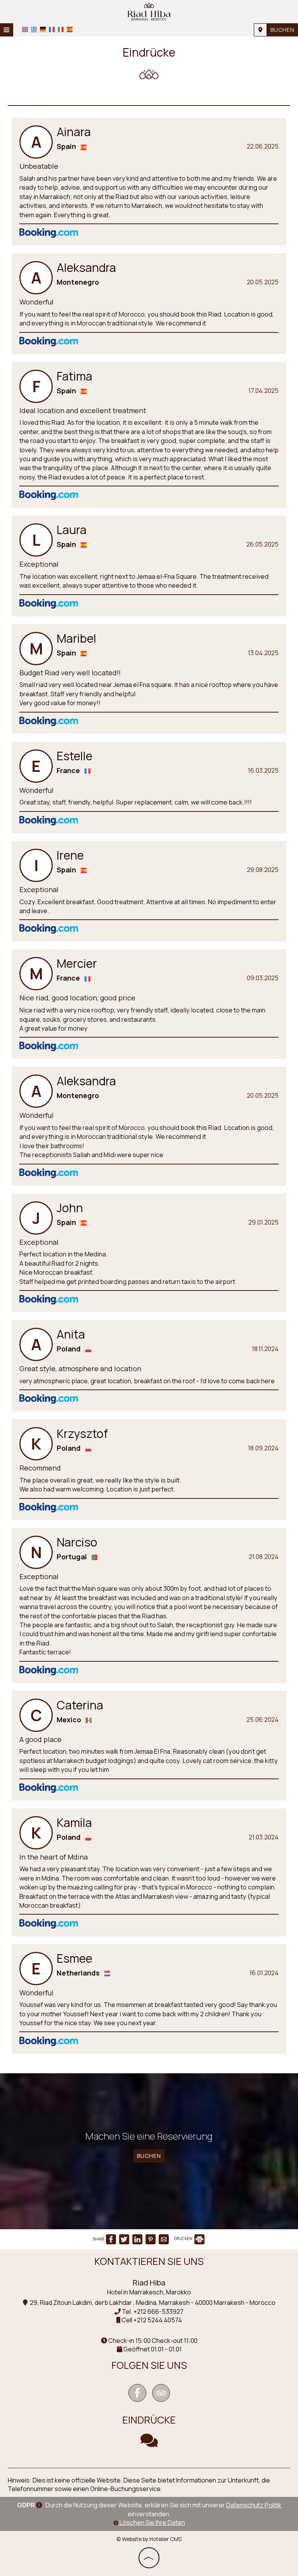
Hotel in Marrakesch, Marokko (149, 2292)
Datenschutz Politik (254, 2505)
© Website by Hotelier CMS (149, 2539)
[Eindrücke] (149, 2444)
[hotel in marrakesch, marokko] (149, 11)
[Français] (52, 29)
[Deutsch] (43, 29)
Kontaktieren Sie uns (149, 2261)
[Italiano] (61, 29)
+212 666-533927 (159, 2311)
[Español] (70, 29)
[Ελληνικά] (34, 29)
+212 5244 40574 (158, 2320)
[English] (25, 29)
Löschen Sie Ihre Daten (152, 2522)
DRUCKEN (184, 2239)
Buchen (282, 30)
